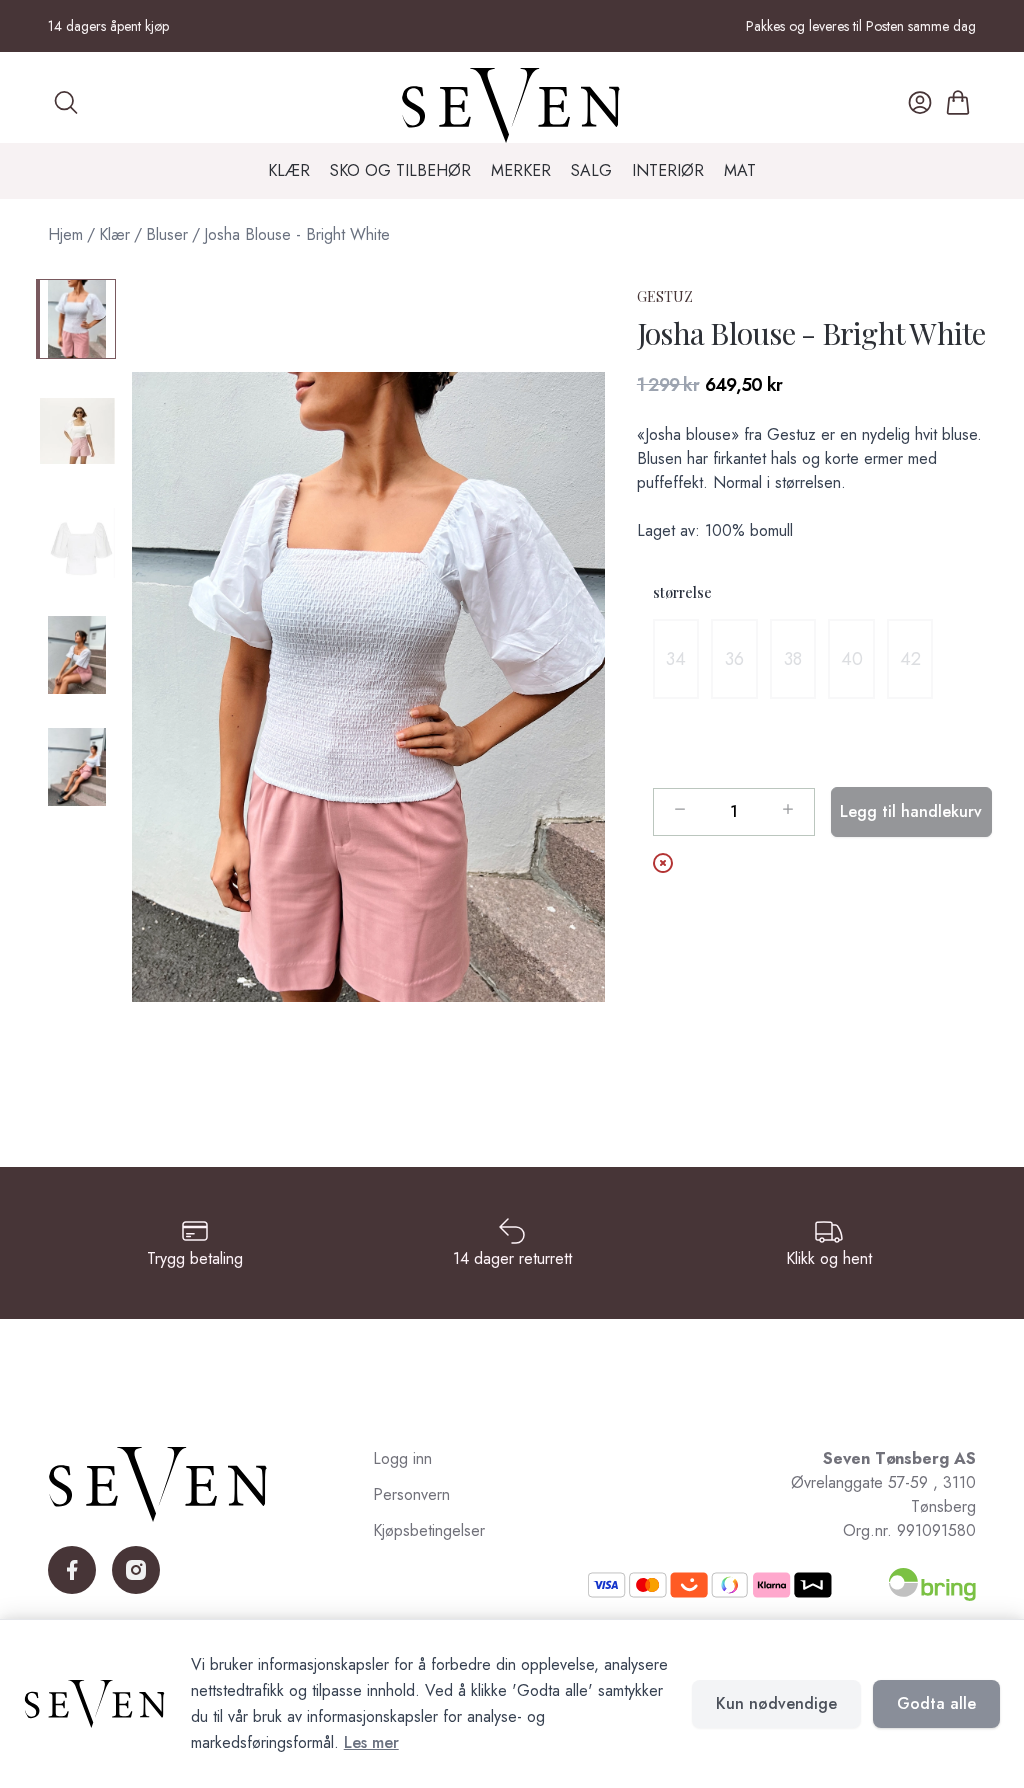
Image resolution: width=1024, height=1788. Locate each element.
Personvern (411, 1494)
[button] (368, 687)
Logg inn (402, 1458)
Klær (114, 234)
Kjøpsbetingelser (429, 1530)
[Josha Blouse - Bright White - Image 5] (76, 767)
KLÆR (289, 170)
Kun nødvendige (776, 1703)
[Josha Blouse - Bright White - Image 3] (76, 543)
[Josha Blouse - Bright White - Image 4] (76, 655)
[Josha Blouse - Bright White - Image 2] (76, 431)
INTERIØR (668, 170)
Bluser (167, 234)
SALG (591, 170)
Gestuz (665, 296)
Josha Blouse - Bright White (297, 234)
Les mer (371, 1742)
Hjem (65, 234)
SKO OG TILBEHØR (400, 170)
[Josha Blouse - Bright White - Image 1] (76, 319)
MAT (740, 170)
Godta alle (936, 1703)
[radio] (676, 659)
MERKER (521, 170)
